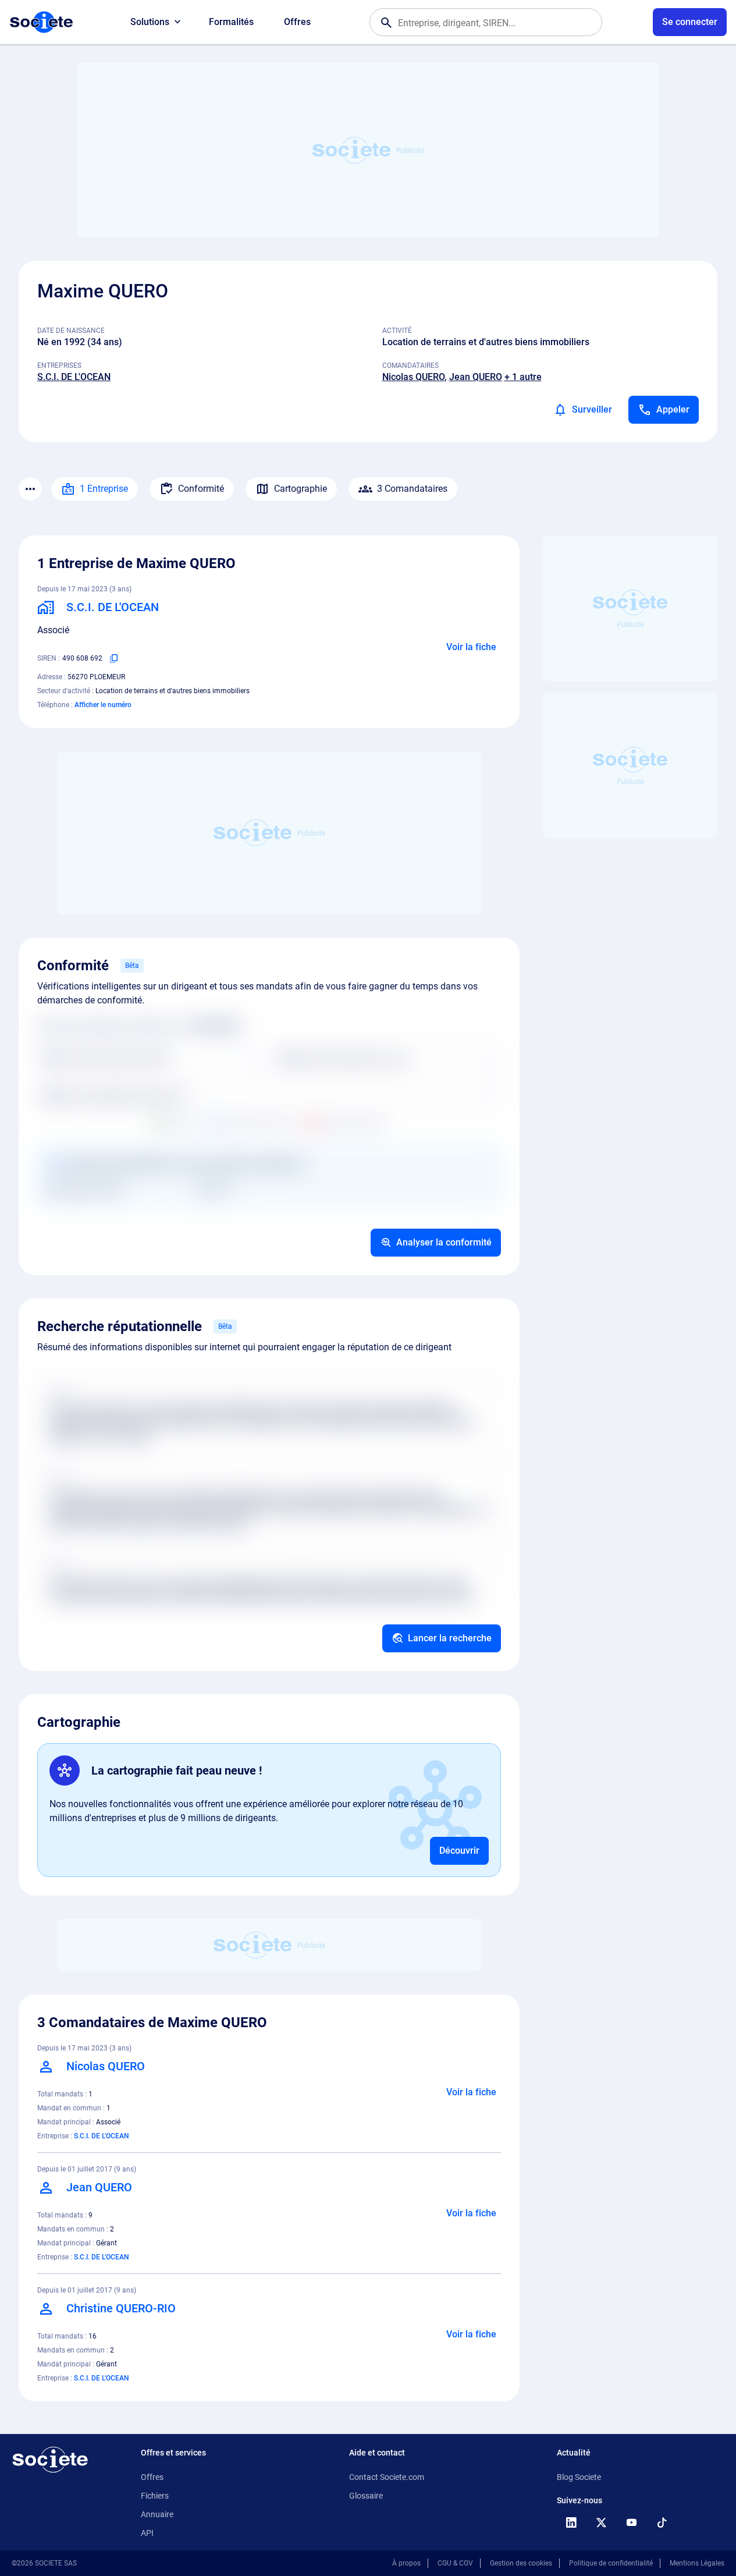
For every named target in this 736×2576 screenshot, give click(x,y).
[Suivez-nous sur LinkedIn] (571, 2522)
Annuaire (157, 2514)
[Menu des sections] (30, 489)
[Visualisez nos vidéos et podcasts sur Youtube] (631, 2522)
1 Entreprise (104, 489)
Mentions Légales (697, 2563)
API (147, 2533)
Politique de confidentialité (611, 2563)
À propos (406, 2563)
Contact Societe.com (387, 2477)
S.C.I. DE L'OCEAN (74, 377)
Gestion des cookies (521, 2563)
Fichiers (155, 2496)
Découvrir (459, 1851)
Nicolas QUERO (413, 377)
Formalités (231, 22)
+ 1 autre (523, 377)
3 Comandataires (412, 489)
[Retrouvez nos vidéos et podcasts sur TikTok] (662, 2522)
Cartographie (301, 489)
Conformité (201, 489)
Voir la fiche (471, 647)
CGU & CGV (455, 2563)
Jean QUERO (476, 377)
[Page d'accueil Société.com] (41, 22)
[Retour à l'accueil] (50, 2460)
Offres (297, 22)
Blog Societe (579, 2477)
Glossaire (366, 2496)
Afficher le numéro (103, 705)
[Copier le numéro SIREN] (114, 658)
